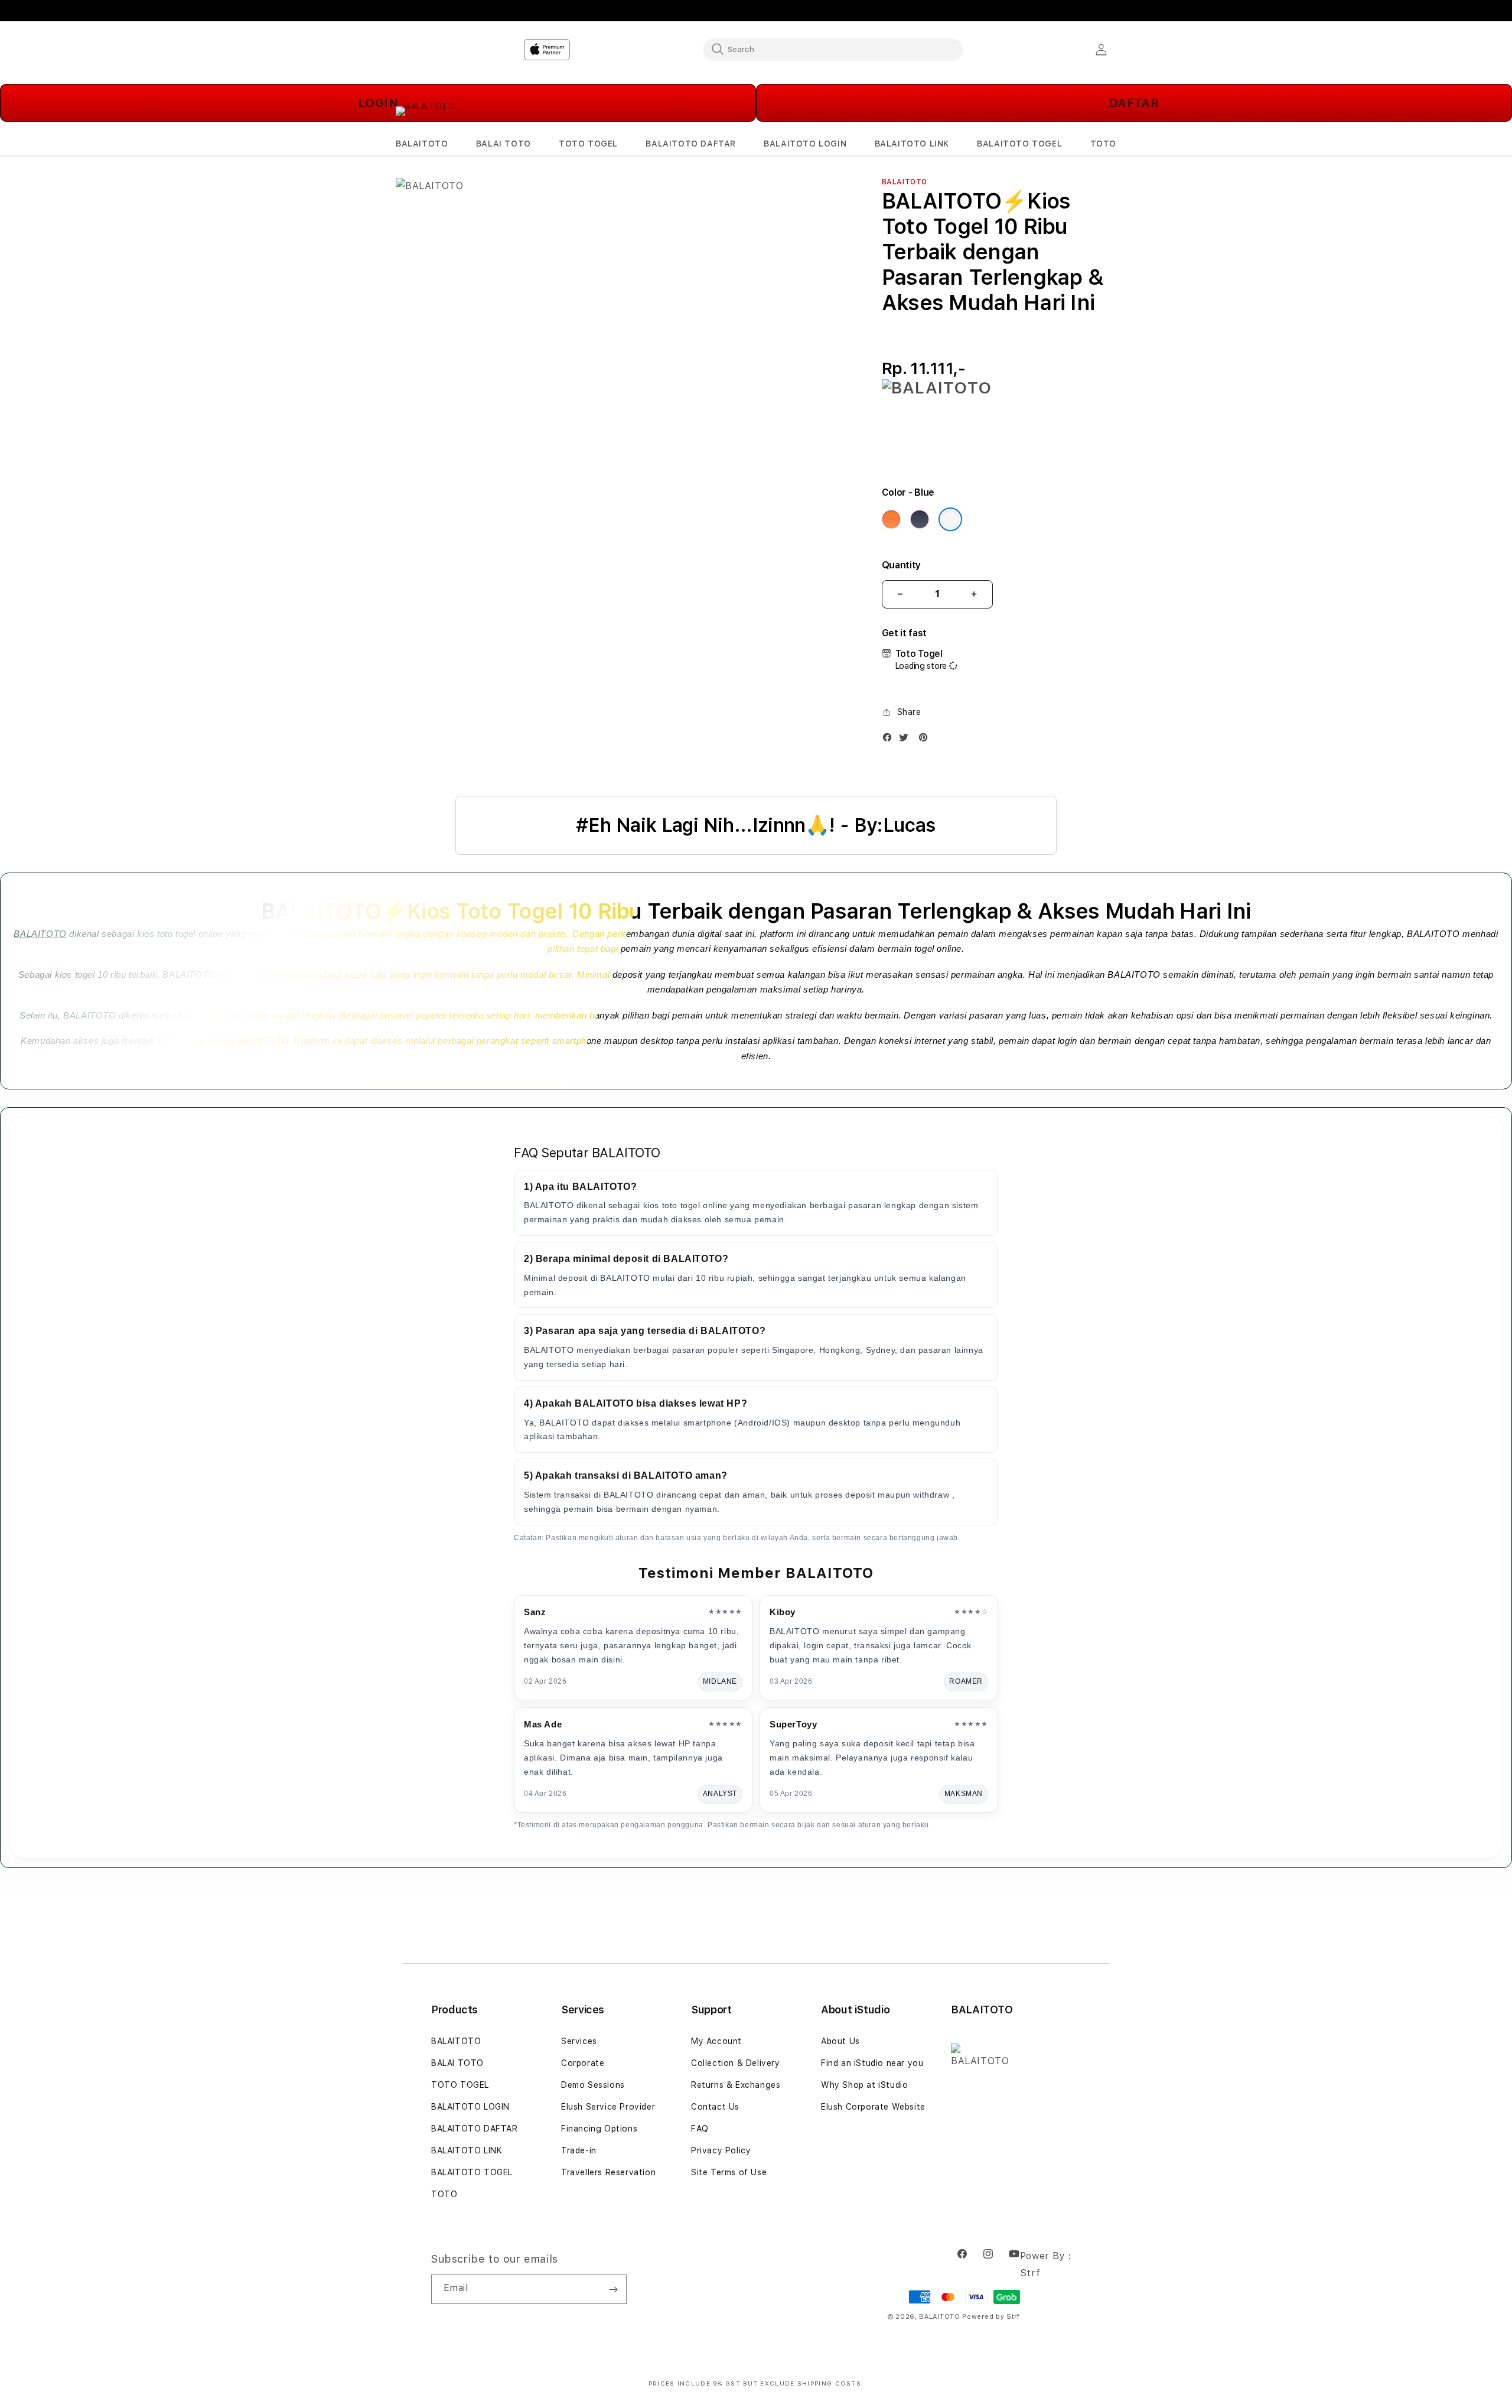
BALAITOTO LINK (467, 2150)
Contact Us (715, 2107)
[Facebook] (890, 740)
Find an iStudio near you (872, 2063)
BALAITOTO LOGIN (470, 2107)
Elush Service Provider (608, 2107)
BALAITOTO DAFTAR (475, 2129)
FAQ (700, 2129)
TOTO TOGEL (460, 2085)
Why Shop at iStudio (864, 2085)
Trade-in (579, 2150)
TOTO (444, 2194)
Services (579, 2041)
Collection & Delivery (736, 2063)
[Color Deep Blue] (920, 519)
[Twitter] (907, 740)
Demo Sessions (593, 2085)
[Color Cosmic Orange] (891, 519)
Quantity (901, 565)
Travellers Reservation (608, 2172)
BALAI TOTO (457, 2063)
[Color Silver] (950, 519)
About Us (840, 2041)
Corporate (583, 2063)
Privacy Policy (721, 2150)
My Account (716, 2041)
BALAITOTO (40, 934)
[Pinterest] (926, 740)
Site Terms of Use (729, 2172)
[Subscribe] (613, 2289)
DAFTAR (1134, 103)
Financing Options (599, 2129)
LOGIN (378, 103)
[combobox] (833, 49)
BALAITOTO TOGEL (472, 2172)
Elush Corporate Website (873, 2107)
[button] (422, 144)
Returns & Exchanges (736, 2085)
